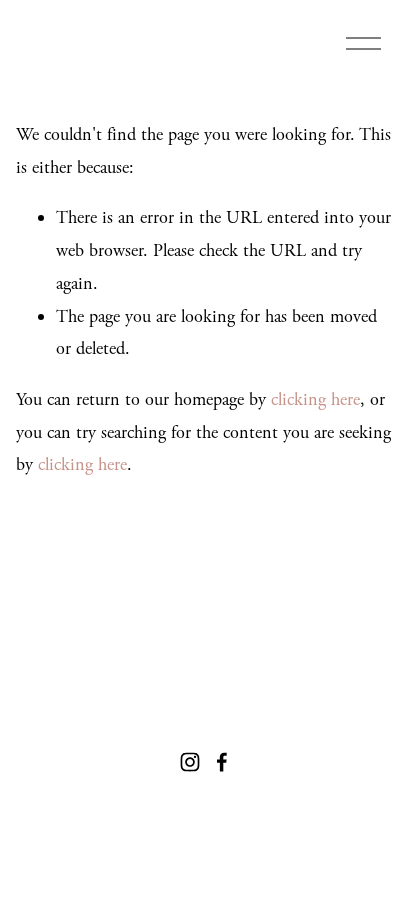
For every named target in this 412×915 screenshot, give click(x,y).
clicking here (315, 399)
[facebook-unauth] (222, 762)
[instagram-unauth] (190, 762)
